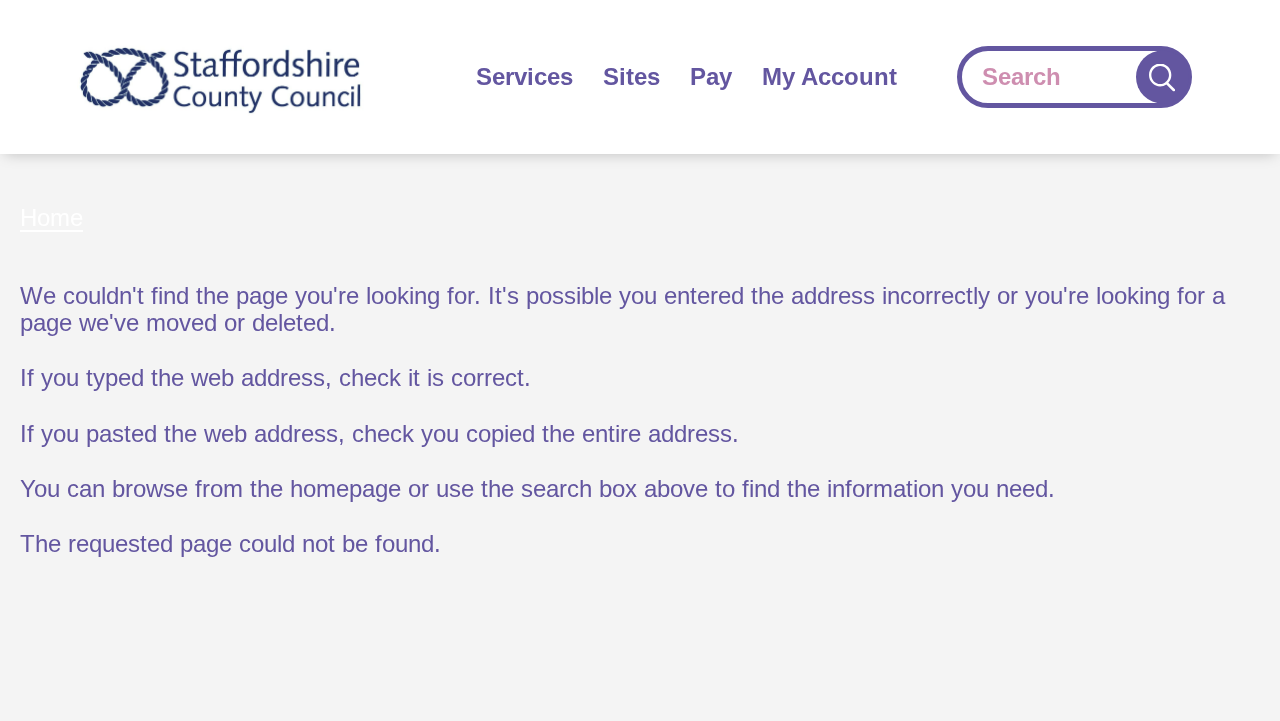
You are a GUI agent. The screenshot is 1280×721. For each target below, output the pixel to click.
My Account (829, 76)
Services (524, 76)
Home (51, 217)
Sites (631, 76)
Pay (711, 76)
